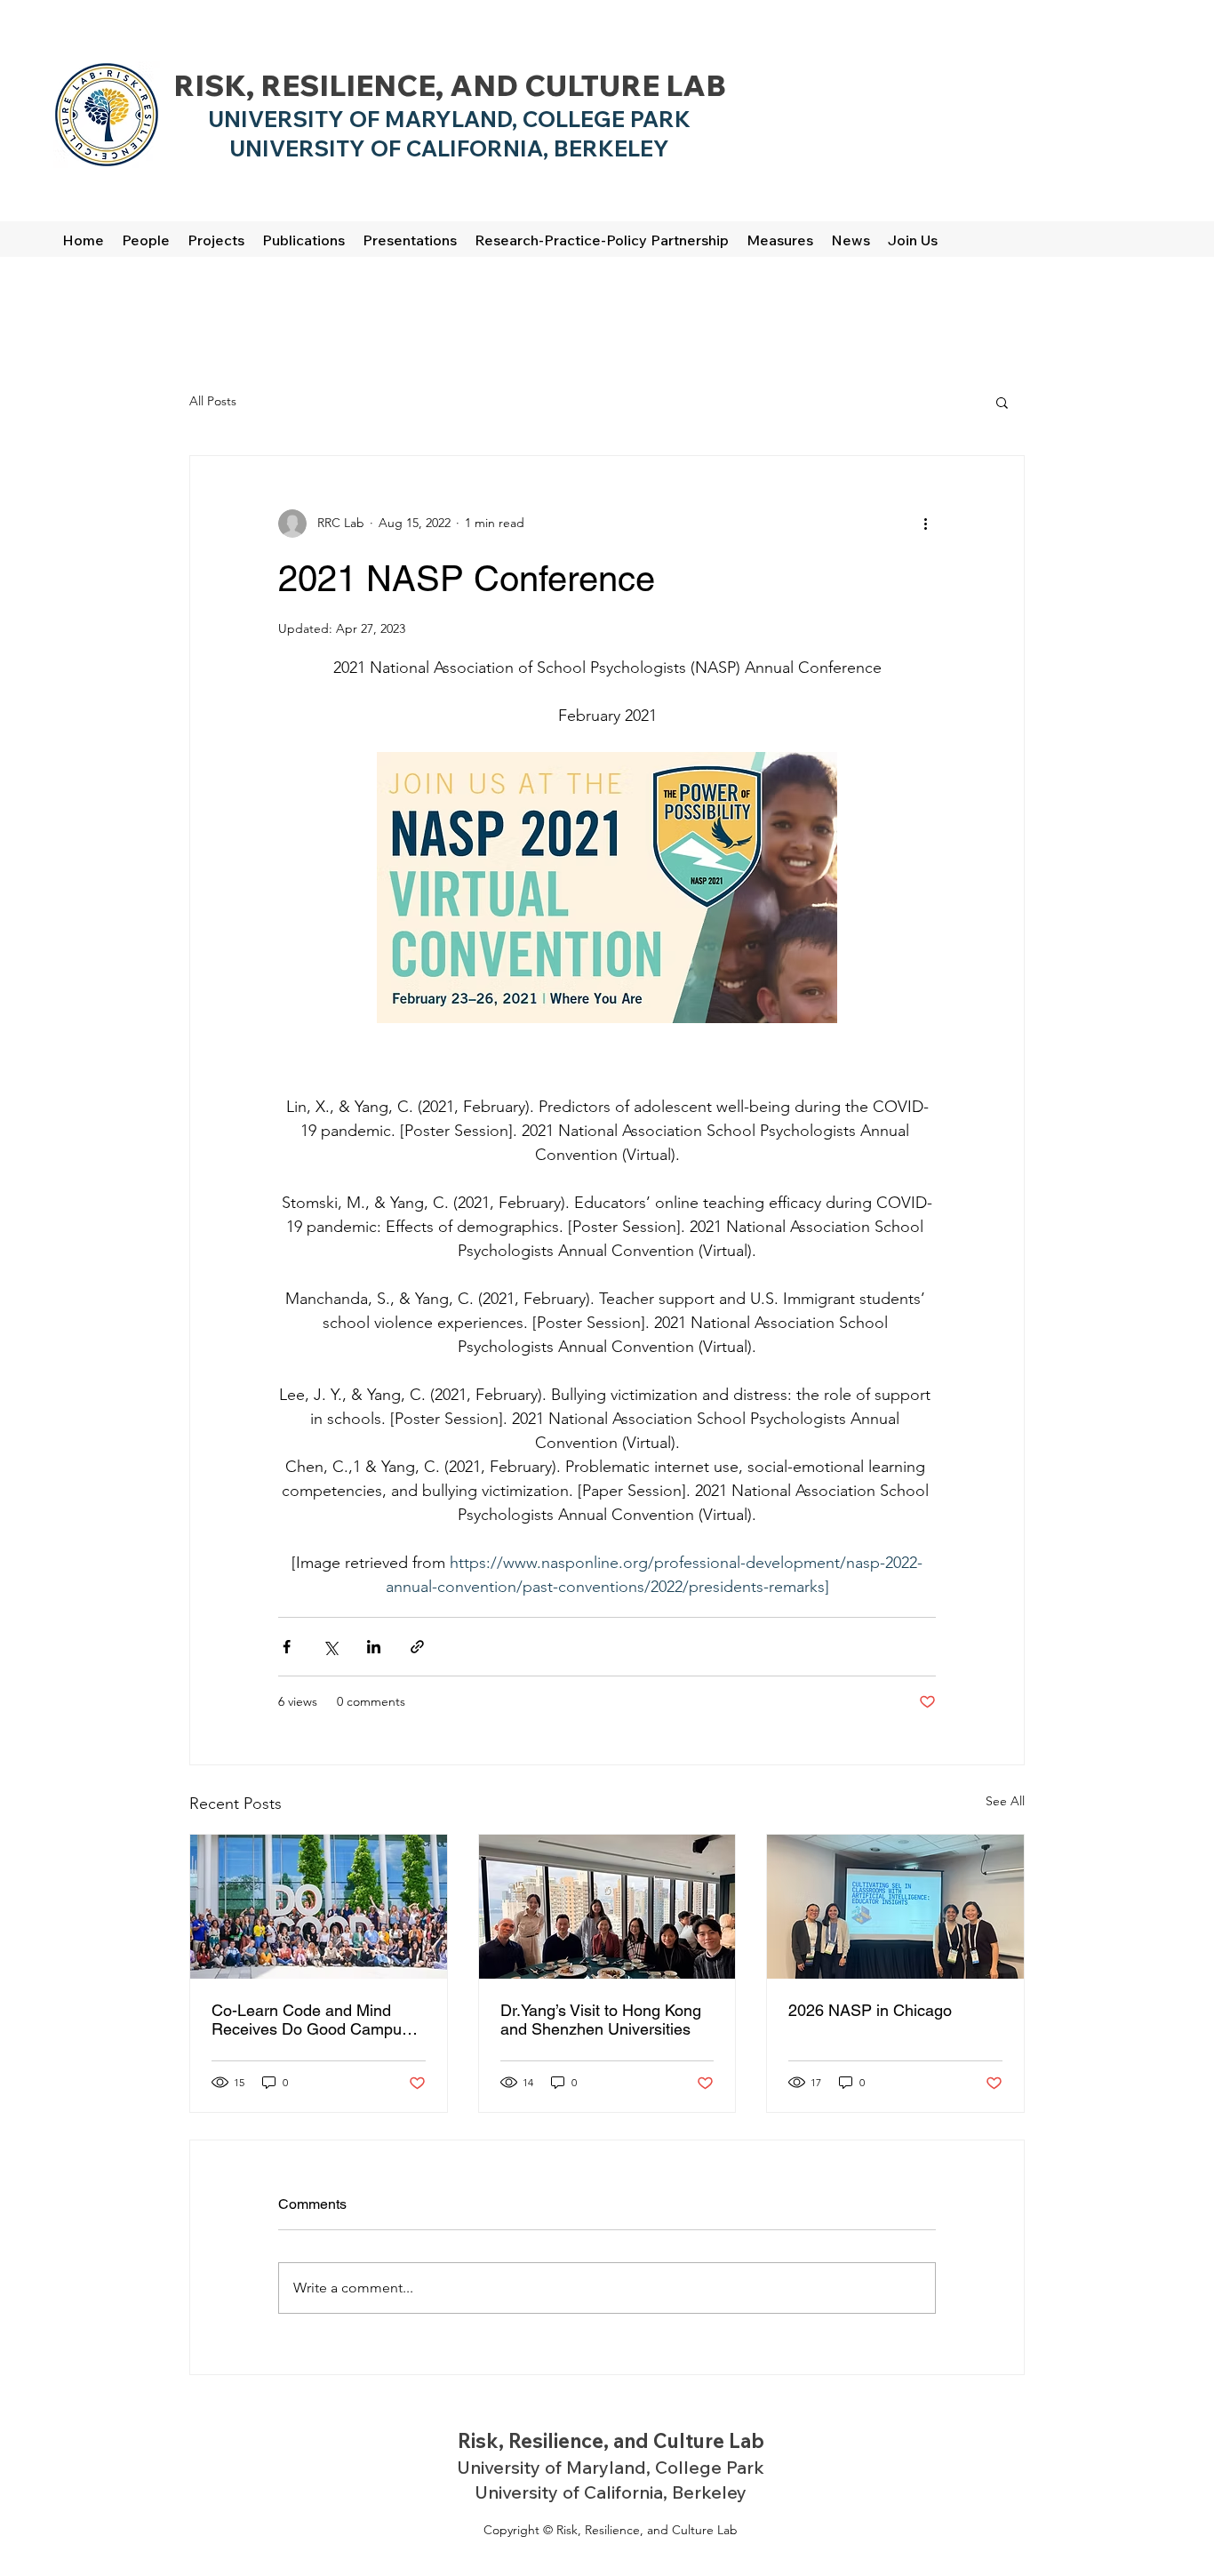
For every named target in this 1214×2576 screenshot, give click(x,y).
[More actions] (925, 524)
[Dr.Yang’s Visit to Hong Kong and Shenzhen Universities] (607, 1907)
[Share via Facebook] (287, 1647)
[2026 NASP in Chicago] (895, 1907)
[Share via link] (417, 1647)
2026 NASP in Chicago (870, 2010)
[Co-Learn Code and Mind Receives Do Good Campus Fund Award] (319, 1907)
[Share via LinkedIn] (374, 1647)
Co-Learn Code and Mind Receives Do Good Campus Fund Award (311, 2020)
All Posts (213, 401)
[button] (1002, 402)
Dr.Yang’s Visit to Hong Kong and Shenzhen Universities (601, 2020)
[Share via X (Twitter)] (330, 1647)
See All (1005, 1801)
